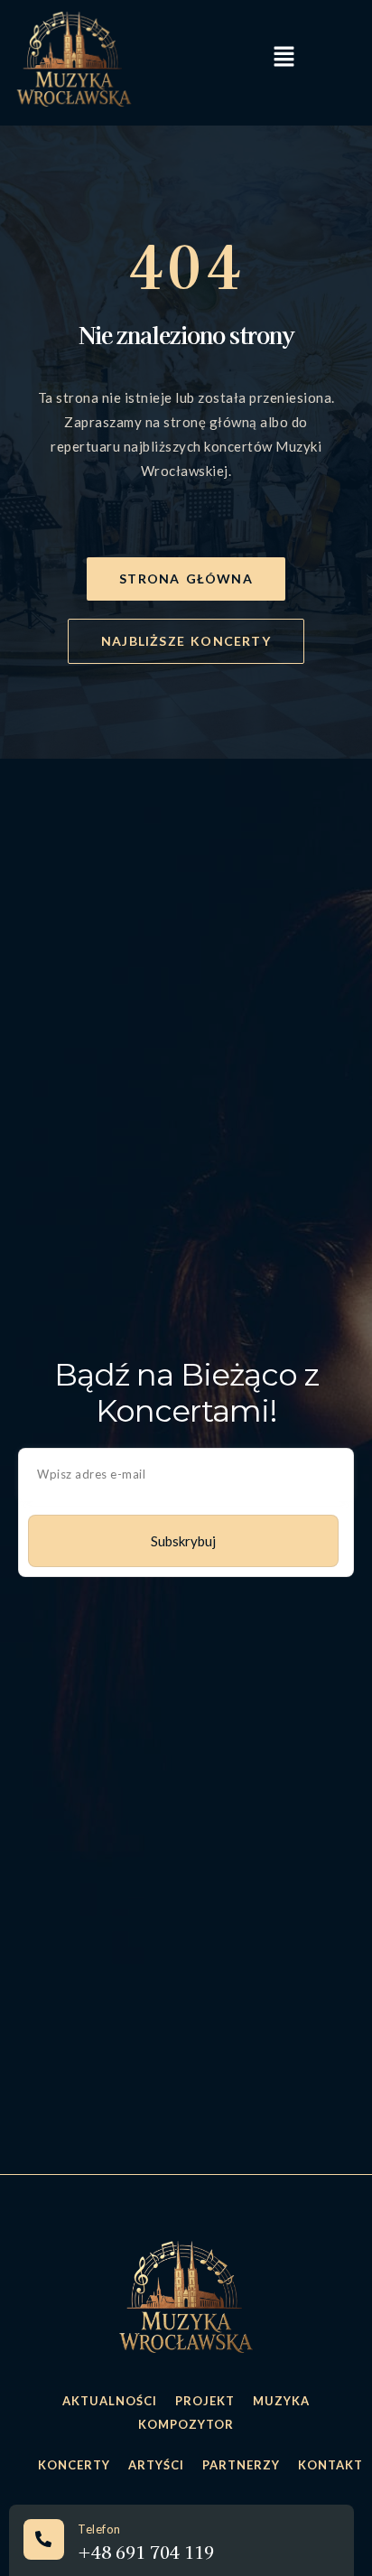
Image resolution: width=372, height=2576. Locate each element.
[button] (284, 58)
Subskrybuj (183, 1541)
